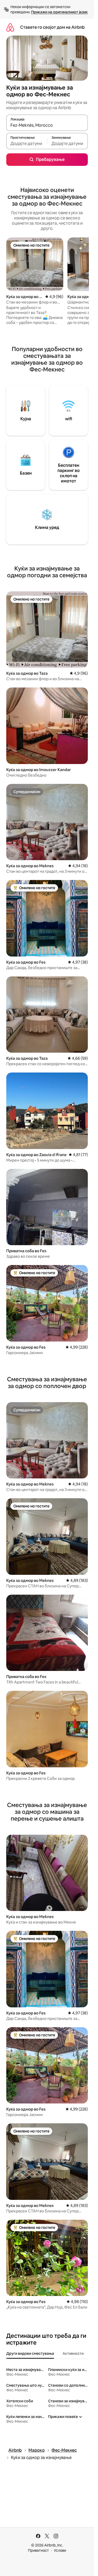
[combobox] (47, 125)
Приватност (38, 2550)
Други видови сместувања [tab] (30, 2353)
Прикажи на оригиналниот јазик (59, 12)
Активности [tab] (73, 2353)
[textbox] (27, 143)
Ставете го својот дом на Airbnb (52, 27)
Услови (60, 2550)
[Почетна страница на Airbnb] (10, 27)
